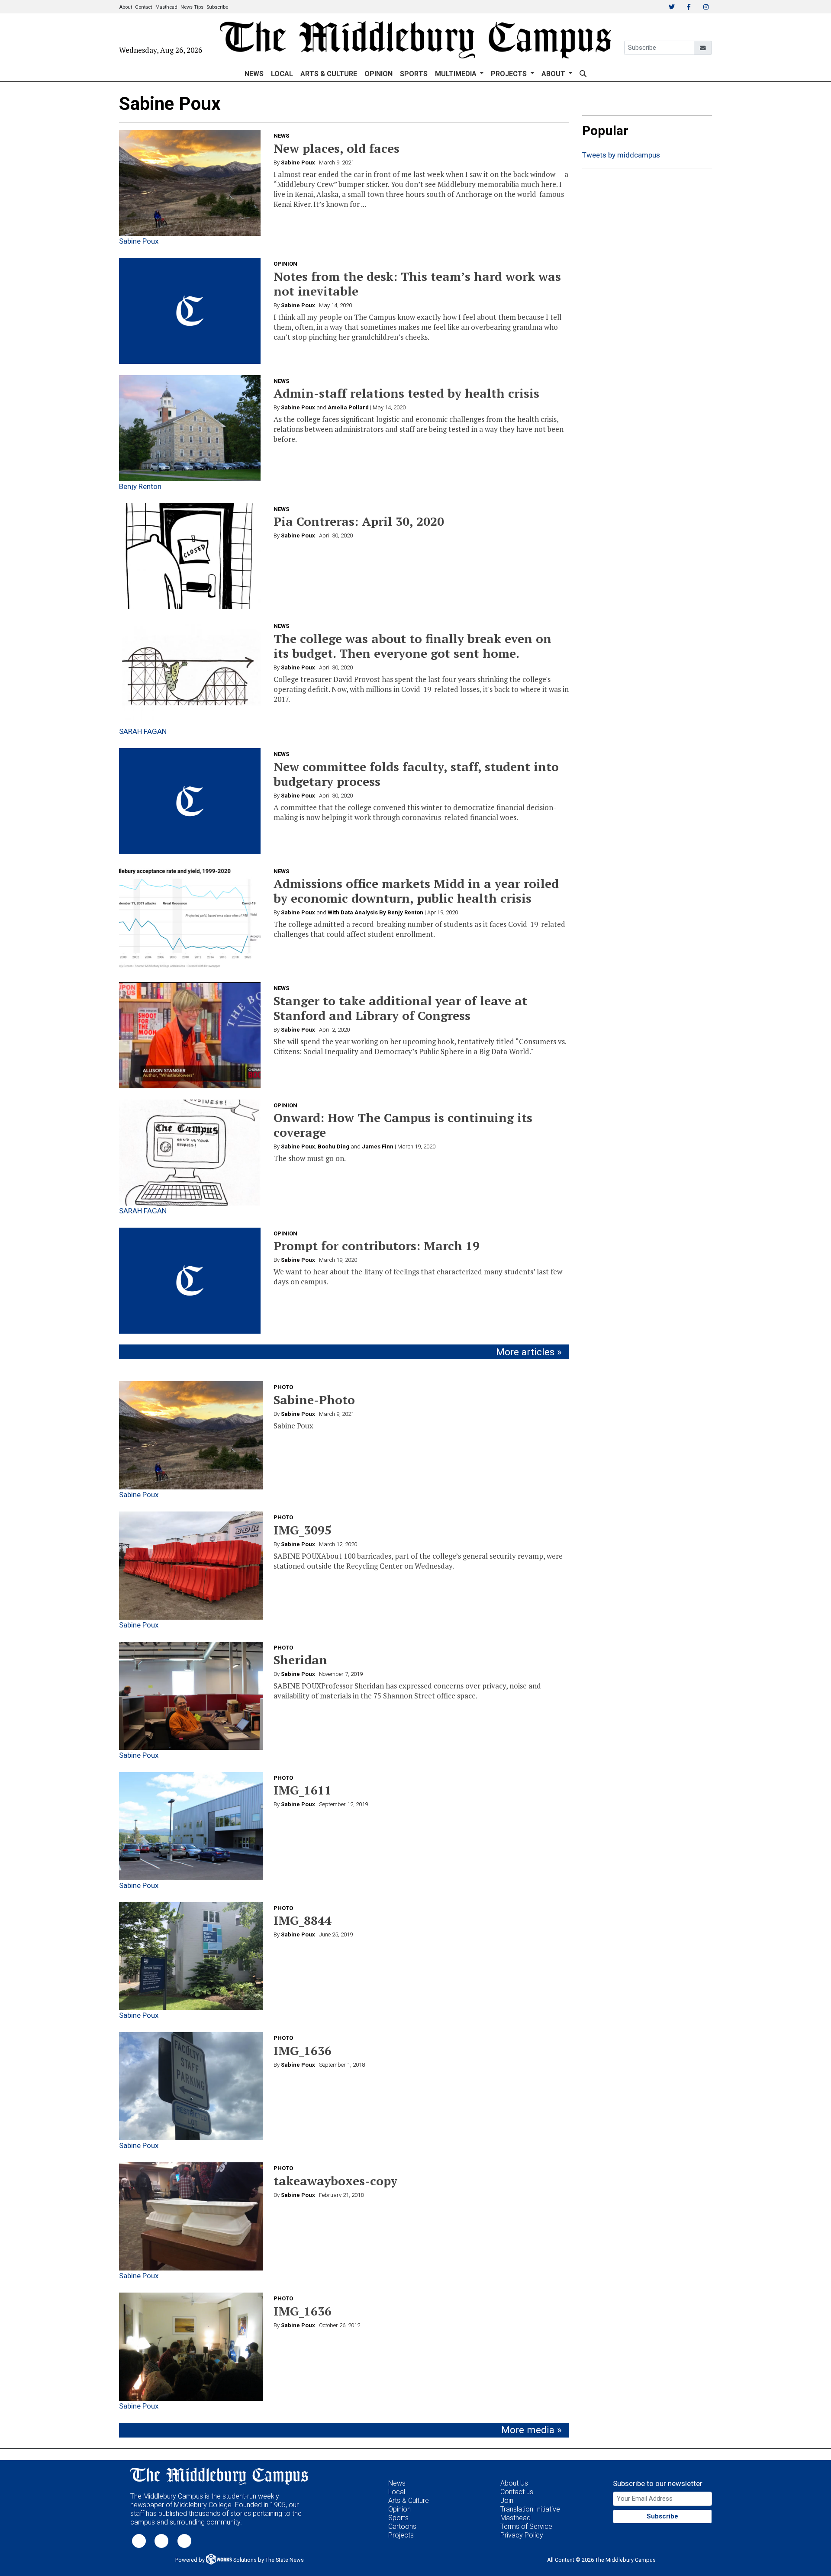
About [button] (554, 74)
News (254, 74)
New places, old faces (337, 148)
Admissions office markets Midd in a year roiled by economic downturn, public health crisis (416, 891)
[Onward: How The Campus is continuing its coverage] (190, 1153)
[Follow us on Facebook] (161, 2540)
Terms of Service (526, 2526)
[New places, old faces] (190, 183)
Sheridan (300, 1660)
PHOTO (283, 1387)
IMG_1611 (303, 1790)
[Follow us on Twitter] (139, 2540)
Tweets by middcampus (621, 155)
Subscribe (217, 7)
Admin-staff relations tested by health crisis (406, 393)
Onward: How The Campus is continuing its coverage (403, 1125)
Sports (414, 74)
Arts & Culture (329, 74)
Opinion (378, 74)
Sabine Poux (139, 241)
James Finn (378, 1146)
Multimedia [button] (457, 74)
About (126, 7)
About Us (514, 2483)
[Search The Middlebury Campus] (583, 74)
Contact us (517, 2492)
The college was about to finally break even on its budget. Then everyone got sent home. (412, 646)
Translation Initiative (530, 2509)
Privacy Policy (522, 2535)
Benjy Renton (140, 486)
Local (282, 74)
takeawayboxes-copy (335, 2181)
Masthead (166, 7)
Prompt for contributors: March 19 (377, 1246)
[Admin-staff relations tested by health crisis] (190, 428)
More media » (531, 2430)
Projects (401, 2535)
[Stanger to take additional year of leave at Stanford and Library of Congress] (190, 1035)
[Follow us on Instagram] (184, 2540)
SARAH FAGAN (143, 731)
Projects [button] (510, 74)
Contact (143, 7)
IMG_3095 (303, 1530)
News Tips (192, 7)
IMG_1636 (303, 2050)
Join (507, 2500)
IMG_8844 (303, 1920)
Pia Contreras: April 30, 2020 (359, 521)
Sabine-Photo (314, 1400)
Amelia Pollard (348, 407)
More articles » (529, 1352)
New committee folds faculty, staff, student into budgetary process (416, 774)
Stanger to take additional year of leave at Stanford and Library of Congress (400, 1008)
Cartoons (402, 2526)
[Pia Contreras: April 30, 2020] (190, 556)
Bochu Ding (333, 1146)
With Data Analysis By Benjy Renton (375, 912)
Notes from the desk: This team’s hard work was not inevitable (417, 284)
